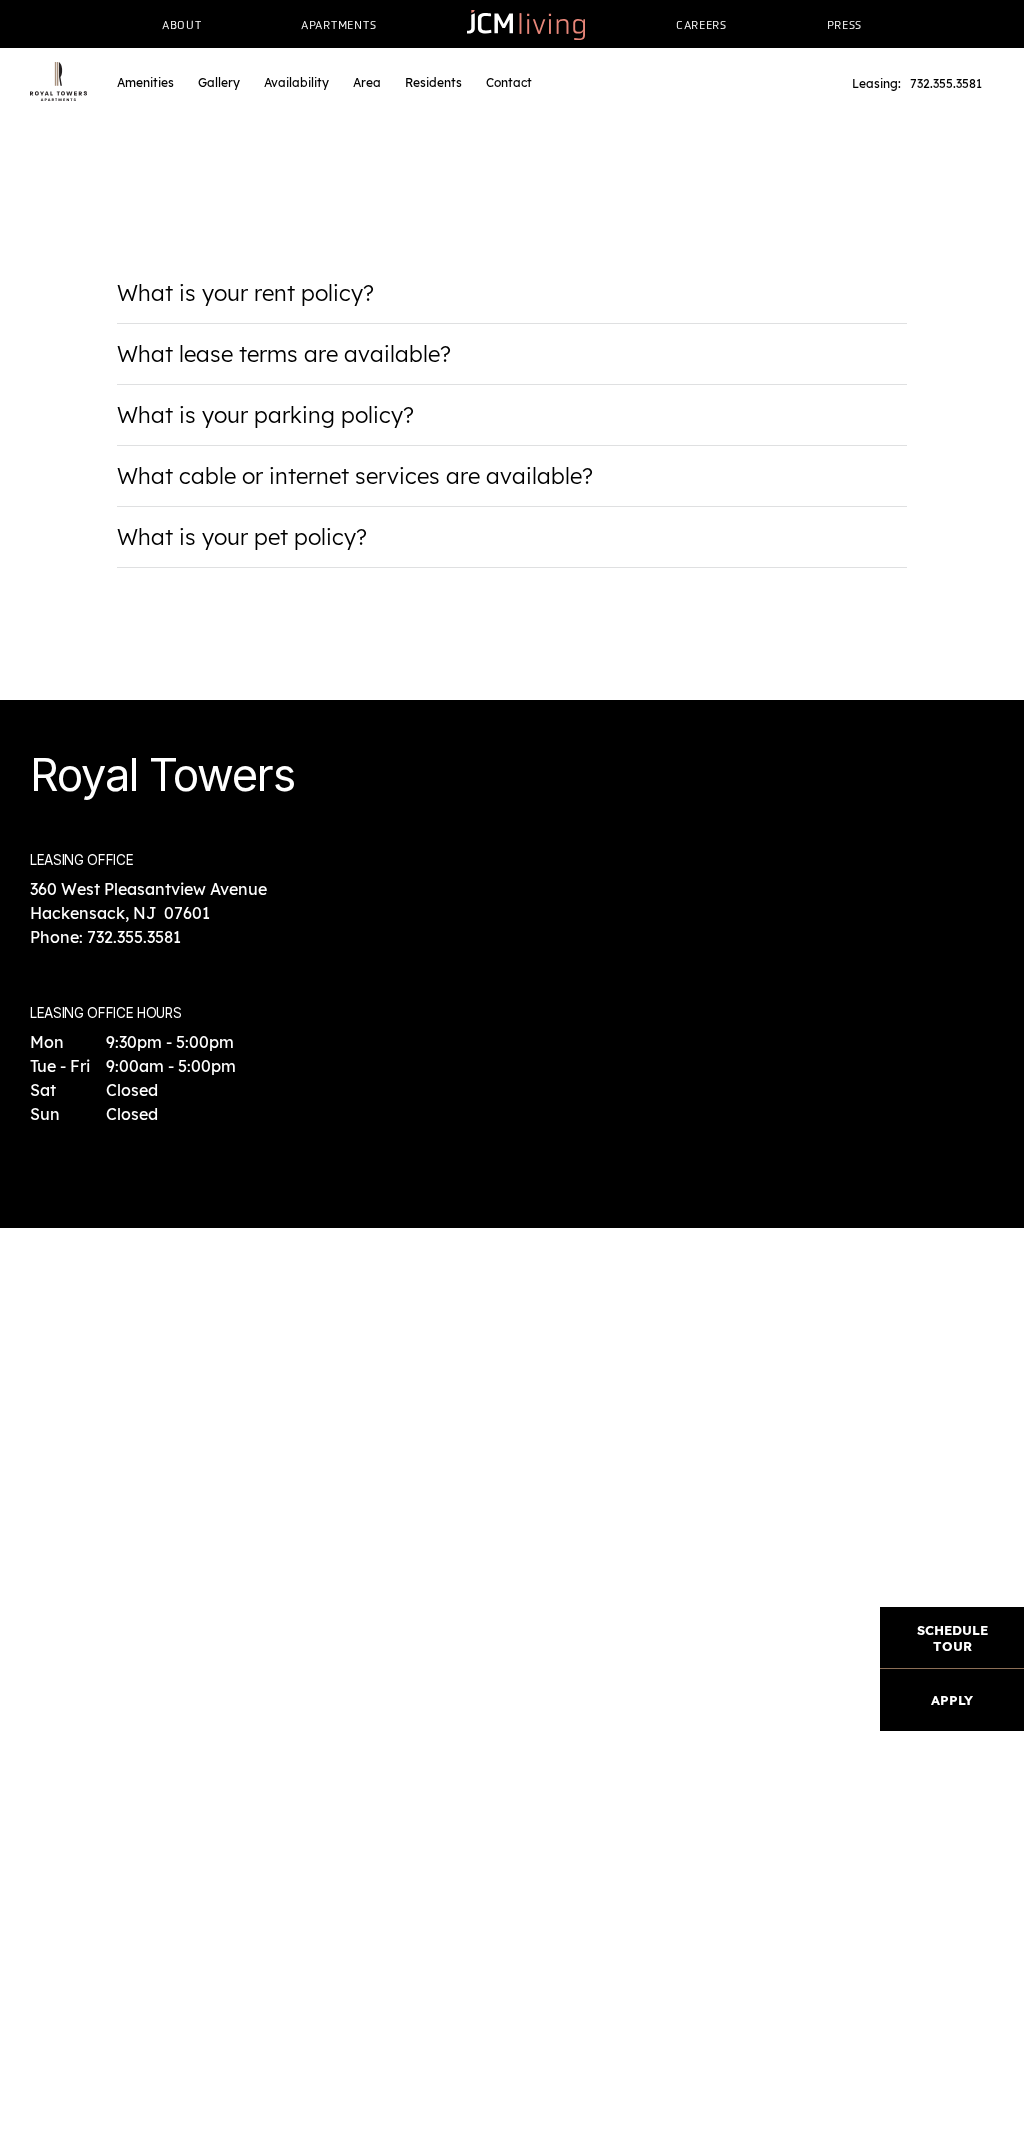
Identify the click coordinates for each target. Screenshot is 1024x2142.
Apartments (338, 25)
